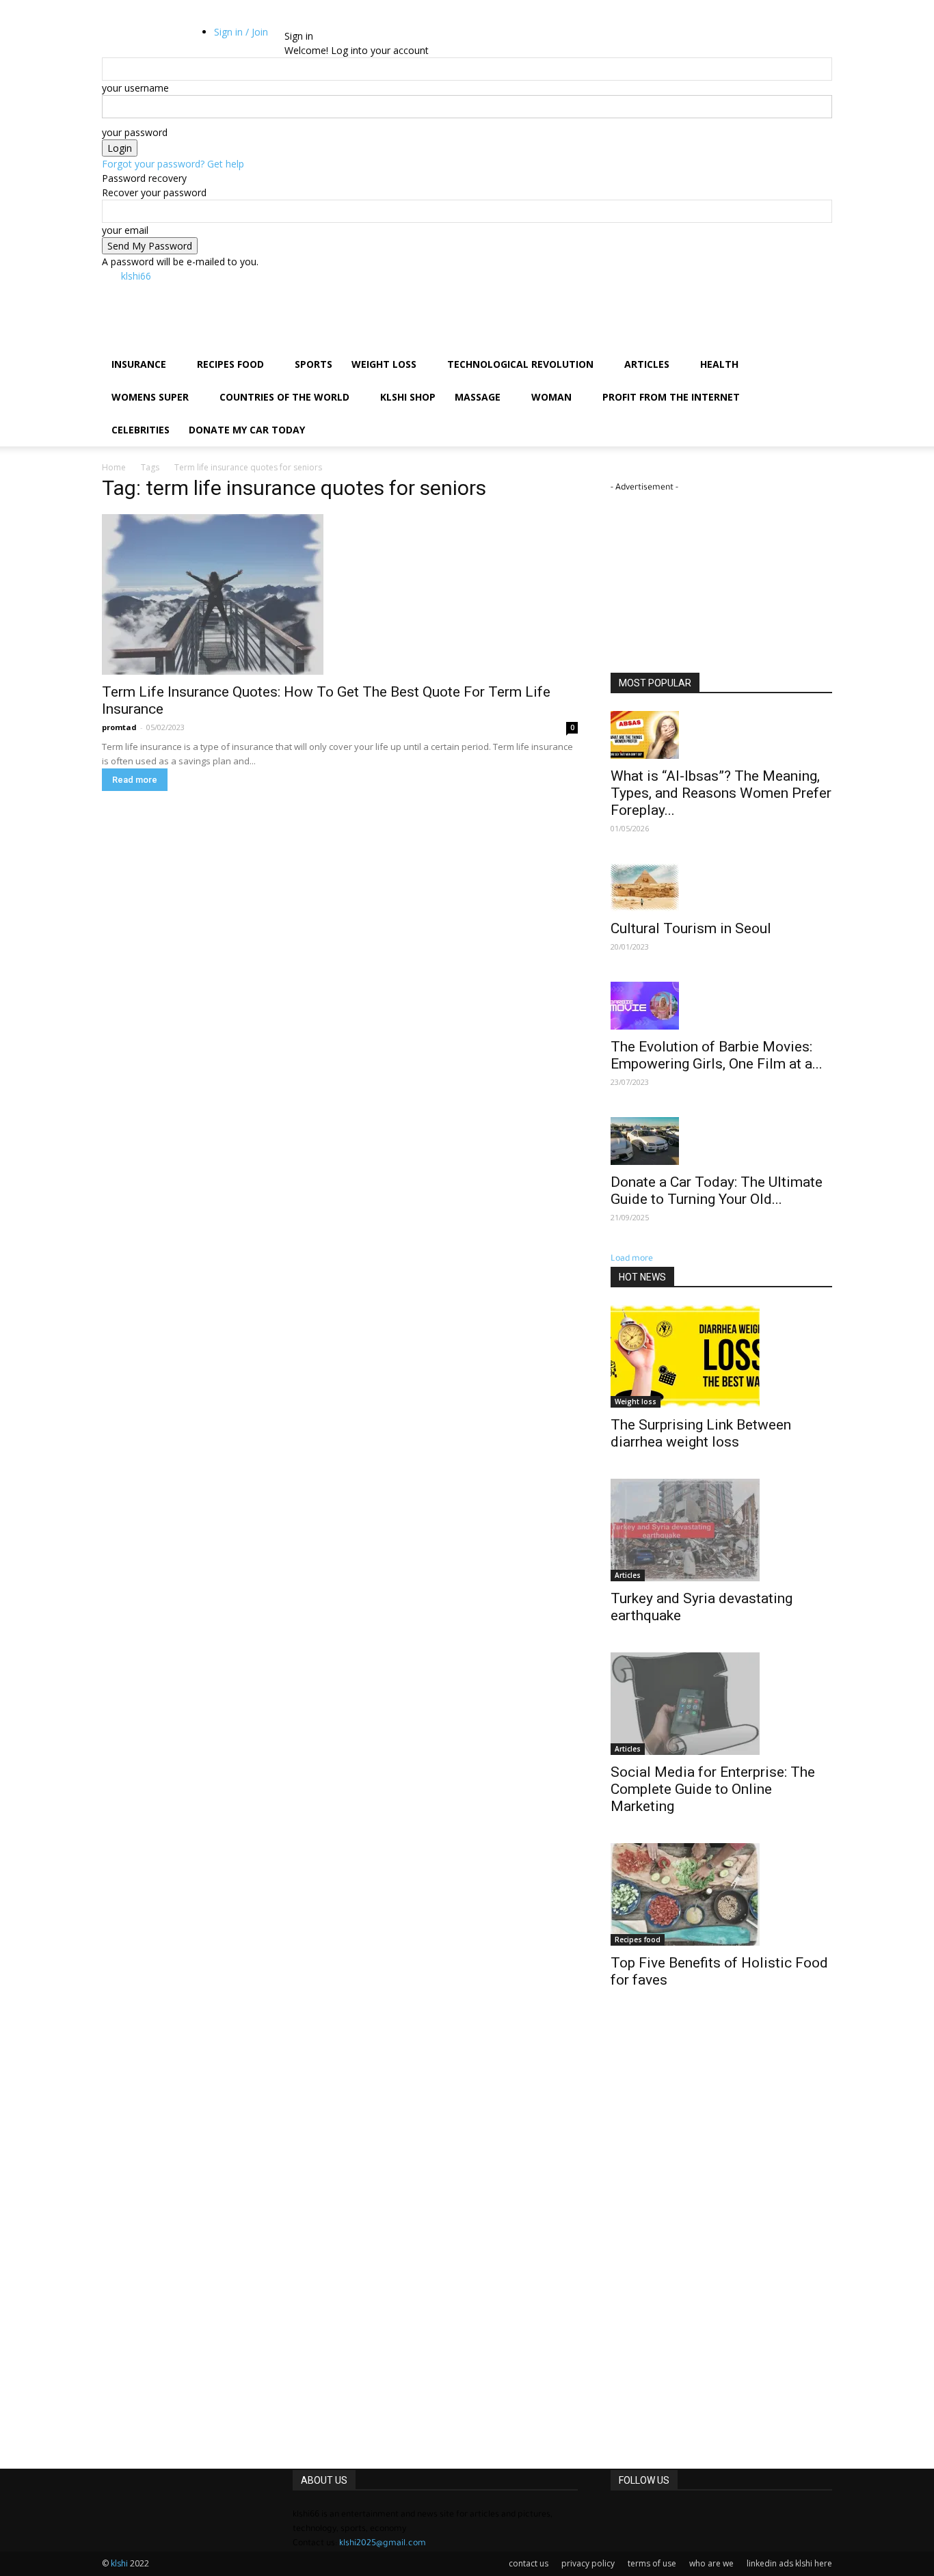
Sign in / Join (241, 32)
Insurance (139, 364)
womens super (150, 397)
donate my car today (247, 430)
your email (125, 230)
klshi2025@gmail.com (383, 2544)
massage (478, 397)
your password (135, 132)
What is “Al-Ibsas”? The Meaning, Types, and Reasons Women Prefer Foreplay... (721, 793)
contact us (529, 2563)
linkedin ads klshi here (789, 2563)
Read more (135, 780)
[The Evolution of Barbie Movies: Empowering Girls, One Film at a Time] (721, 1006)
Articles (647, 364)
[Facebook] (123, 36)
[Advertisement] (433, 299)
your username (135, 88)
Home (114, 467)
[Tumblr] (134, 36)
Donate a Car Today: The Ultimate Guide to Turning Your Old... (717, 1191)
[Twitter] (144, 36)
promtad (119, 727)
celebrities (141, 430)
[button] (122, 22)
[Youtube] (163, 36)
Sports (313, 364)
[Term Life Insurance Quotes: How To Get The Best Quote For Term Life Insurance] (340, 594)
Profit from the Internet (671, 397)
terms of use (652, 2563)
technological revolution (520, 364)
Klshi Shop (408, 397)
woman (551, 397)
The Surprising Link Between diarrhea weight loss (701, 1433)
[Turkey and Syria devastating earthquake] (721, 1530)
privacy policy (588, 2563)
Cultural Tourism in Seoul (691, 928)
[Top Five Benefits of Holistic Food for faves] (721, 1894)
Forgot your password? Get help (173, 164)
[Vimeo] (154, 36)
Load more (632, 1259)
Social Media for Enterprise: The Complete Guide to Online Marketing (713, 1789)
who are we (711, 2563)
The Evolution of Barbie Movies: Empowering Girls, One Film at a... (717, 1055)
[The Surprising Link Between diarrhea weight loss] (721, 1356)
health (719, 364)
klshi (120, 2563)
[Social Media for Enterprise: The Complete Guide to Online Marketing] (721, 1704)
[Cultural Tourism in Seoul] (721, 887)
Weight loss (384, 364)
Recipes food (230, 364)
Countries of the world (284, 397)
